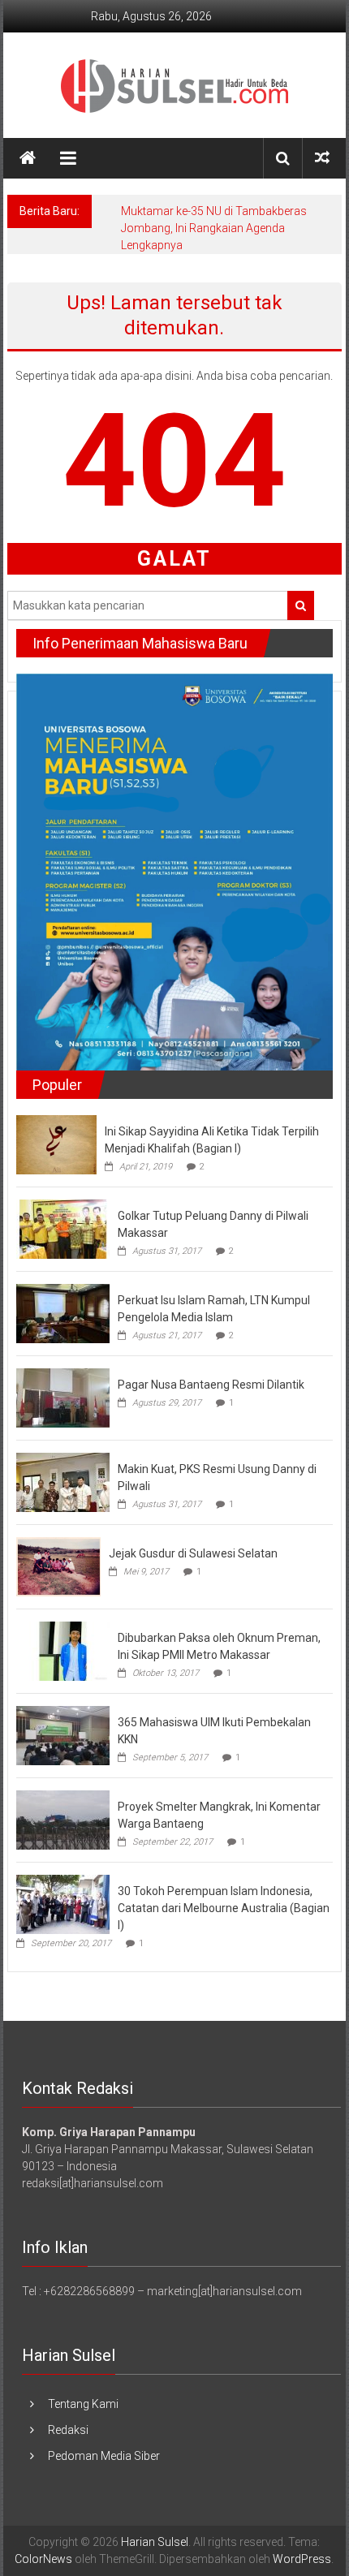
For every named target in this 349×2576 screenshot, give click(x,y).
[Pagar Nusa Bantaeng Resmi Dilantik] (63, 1397)
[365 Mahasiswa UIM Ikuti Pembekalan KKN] (63, 1734)
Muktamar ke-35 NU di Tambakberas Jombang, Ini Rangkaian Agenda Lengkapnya (214, 228)
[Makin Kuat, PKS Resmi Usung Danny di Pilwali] (63, 1481)
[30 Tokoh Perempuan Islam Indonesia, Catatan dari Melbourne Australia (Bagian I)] (63, 1903)
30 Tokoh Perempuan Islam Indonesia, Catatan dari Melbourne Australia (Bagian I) (224, 1908)
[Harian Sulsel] (28, 158)
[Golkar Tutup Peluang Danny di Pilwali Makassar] (63, 1228)
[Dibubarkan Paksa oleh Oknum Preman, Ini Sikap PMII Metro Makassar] (63, 1650)
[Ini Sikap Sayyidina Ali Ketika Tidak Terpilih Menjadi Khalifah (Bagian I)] (56, 1144)
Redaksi (68, 2430)
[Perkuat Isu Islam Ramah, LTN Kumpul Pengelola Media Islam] (63, 1312)
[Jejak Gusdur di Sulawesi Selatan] (58, 1566)
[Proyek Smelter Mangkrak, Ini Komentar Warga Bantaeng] (63, 1819)
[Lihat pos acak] (322, 158)
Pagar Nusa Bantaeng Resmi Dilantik (211, 1385)
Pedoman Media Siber (104, 2456)
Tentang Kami (83, 2404)
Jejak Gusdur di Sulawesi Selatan (193, 1553)
